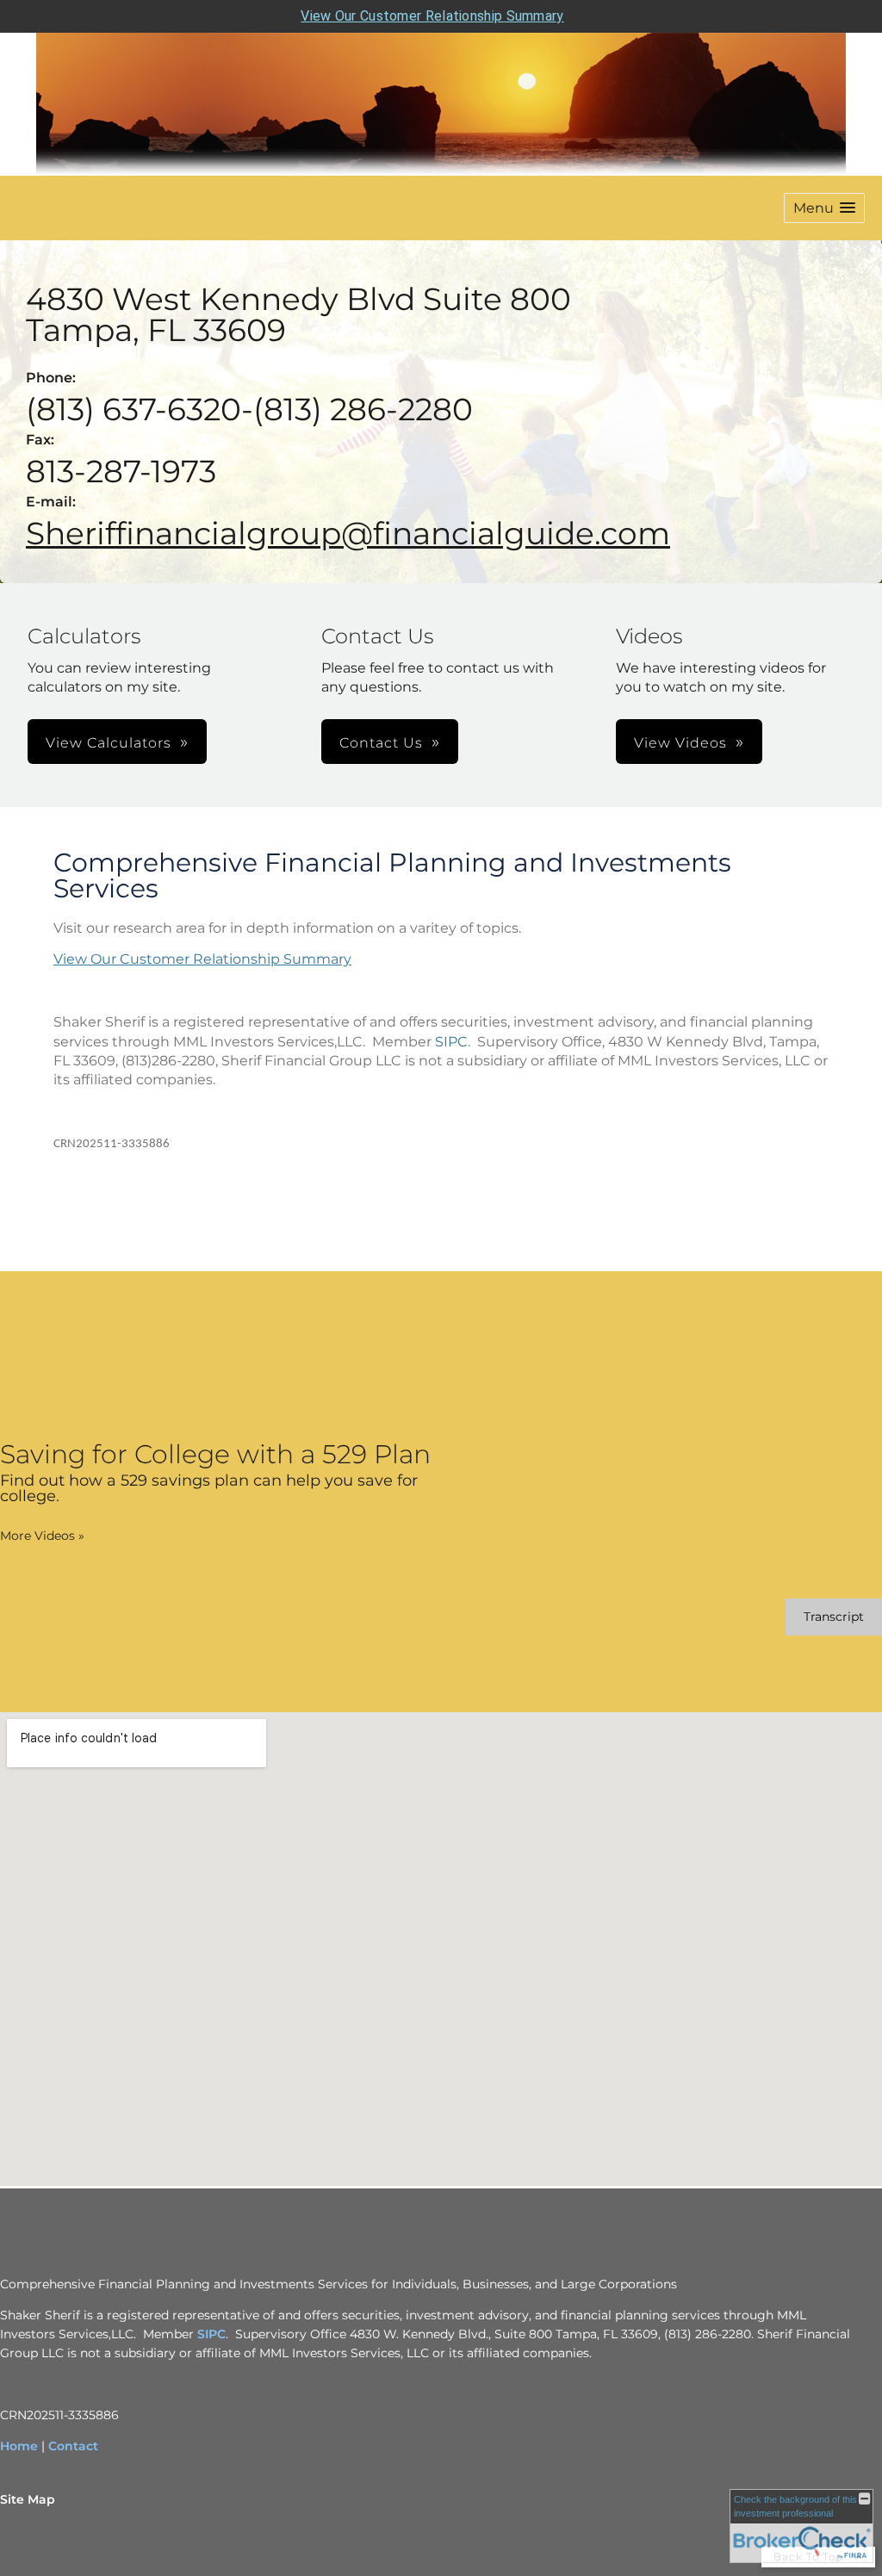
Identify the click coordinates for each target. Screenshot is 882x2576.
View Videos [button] (680, 743)
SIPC (451, 1042)
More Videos (42, 1536)
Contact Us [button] (381, 743)
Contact (73, 2446)
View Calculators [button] (109, 743)
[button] (824, 208)
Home (19, 2446)
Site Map (28, 2499)
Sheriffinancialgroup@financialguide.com (348, 533)
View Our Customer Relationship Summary (432, 16)
